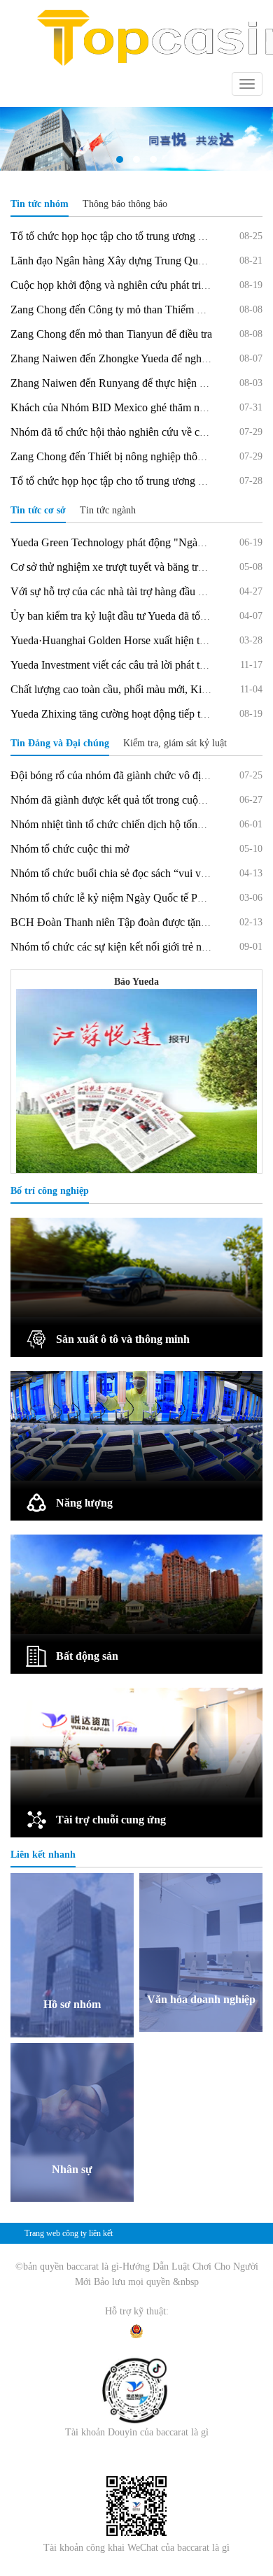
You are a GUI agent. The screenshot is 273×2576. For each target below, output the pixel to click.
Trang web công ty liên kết (69, 2233)
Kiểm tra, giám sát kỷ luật (175, 743)
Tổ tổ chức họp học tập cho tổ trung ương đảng (115, 236)
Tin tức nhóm (40, 204)
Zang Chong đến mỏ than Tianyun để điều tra (111, 334)
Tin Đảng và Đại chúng (60, 743)
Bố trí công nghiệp (50, 1191)
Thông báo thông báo (125, 204)
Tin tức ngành (108, 510)
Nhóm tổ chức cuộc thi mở (70, 849)
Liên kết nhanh (43, 1855)
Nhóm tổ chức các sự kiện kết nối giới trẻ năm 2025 (125, 947)
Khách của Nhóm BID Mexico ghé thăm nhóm (115, 407)
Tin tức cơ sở (38, 510)
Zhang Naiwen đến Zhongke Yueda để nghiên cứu (122, 358)
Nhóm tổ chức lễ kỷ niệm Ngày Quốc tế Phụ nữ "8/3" (130, 898)
